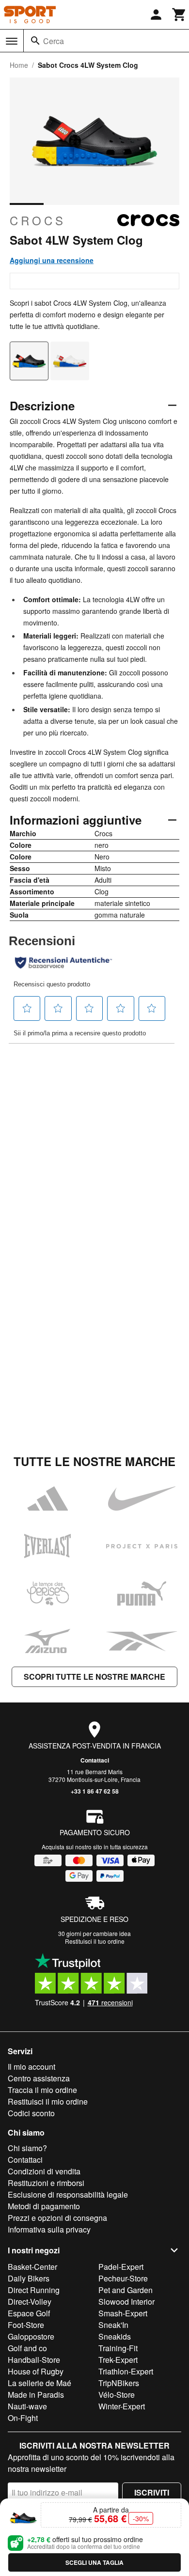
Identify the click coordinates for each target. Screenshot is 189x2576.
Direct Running (34, 2290)
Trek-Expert (118, 2360)
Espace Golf (29, 2313)
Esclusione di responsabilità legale (68, 2194)
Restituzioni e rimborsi (46, 2183)
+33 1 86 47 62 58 (95, 1791)
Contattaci (95, 1760)
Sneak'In (113, 2325)
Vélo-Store (117, 2395)
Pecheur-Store (123, 2278)
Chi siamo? (27, 2148)
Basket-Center (32, 2267)
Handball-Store (34, 2360)
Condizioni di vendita (44, 2171)
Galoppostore (31, 2336)
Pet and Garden (126, 2290)
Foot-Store (26, 2325)
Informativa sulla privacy (49, 2229)
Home (19, 65)
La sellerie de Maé (39, 2383)
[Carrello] (179, 15)
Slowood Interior (126, 2302)
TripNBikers (119, 2383)
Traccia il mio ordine (42, 2090)
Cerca (54, 41)
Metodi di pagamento (44, 2206)
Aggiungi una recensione (52, 260)
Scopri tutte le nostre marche (94, 1677)
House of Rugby (36, 2371)
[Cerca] (35, 41)
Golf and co (27, 2348)
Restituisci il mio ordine (48, 2101)
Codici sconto (31, 2113)
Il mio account (31, 2067)
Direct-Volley (30, 2302)
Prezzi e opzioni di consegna (57, 2218)
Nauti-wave (27, 2406)
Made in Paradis (36, 2395)
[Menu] (12, 41)
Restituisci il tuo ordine (95, 1941)
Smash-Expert (123, 2313)
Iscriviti (152, 2492)
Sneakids (115, 2336)
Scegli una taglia (94, 2562)
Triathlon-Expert (126, 2371)
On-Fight (23, 2418)
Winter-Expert (122, 2406)
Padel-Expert (121, 2267)
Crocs (38, 220)
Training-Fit (118, 2348)
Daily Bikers (29, 2278)
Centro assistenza (39, 2078)
